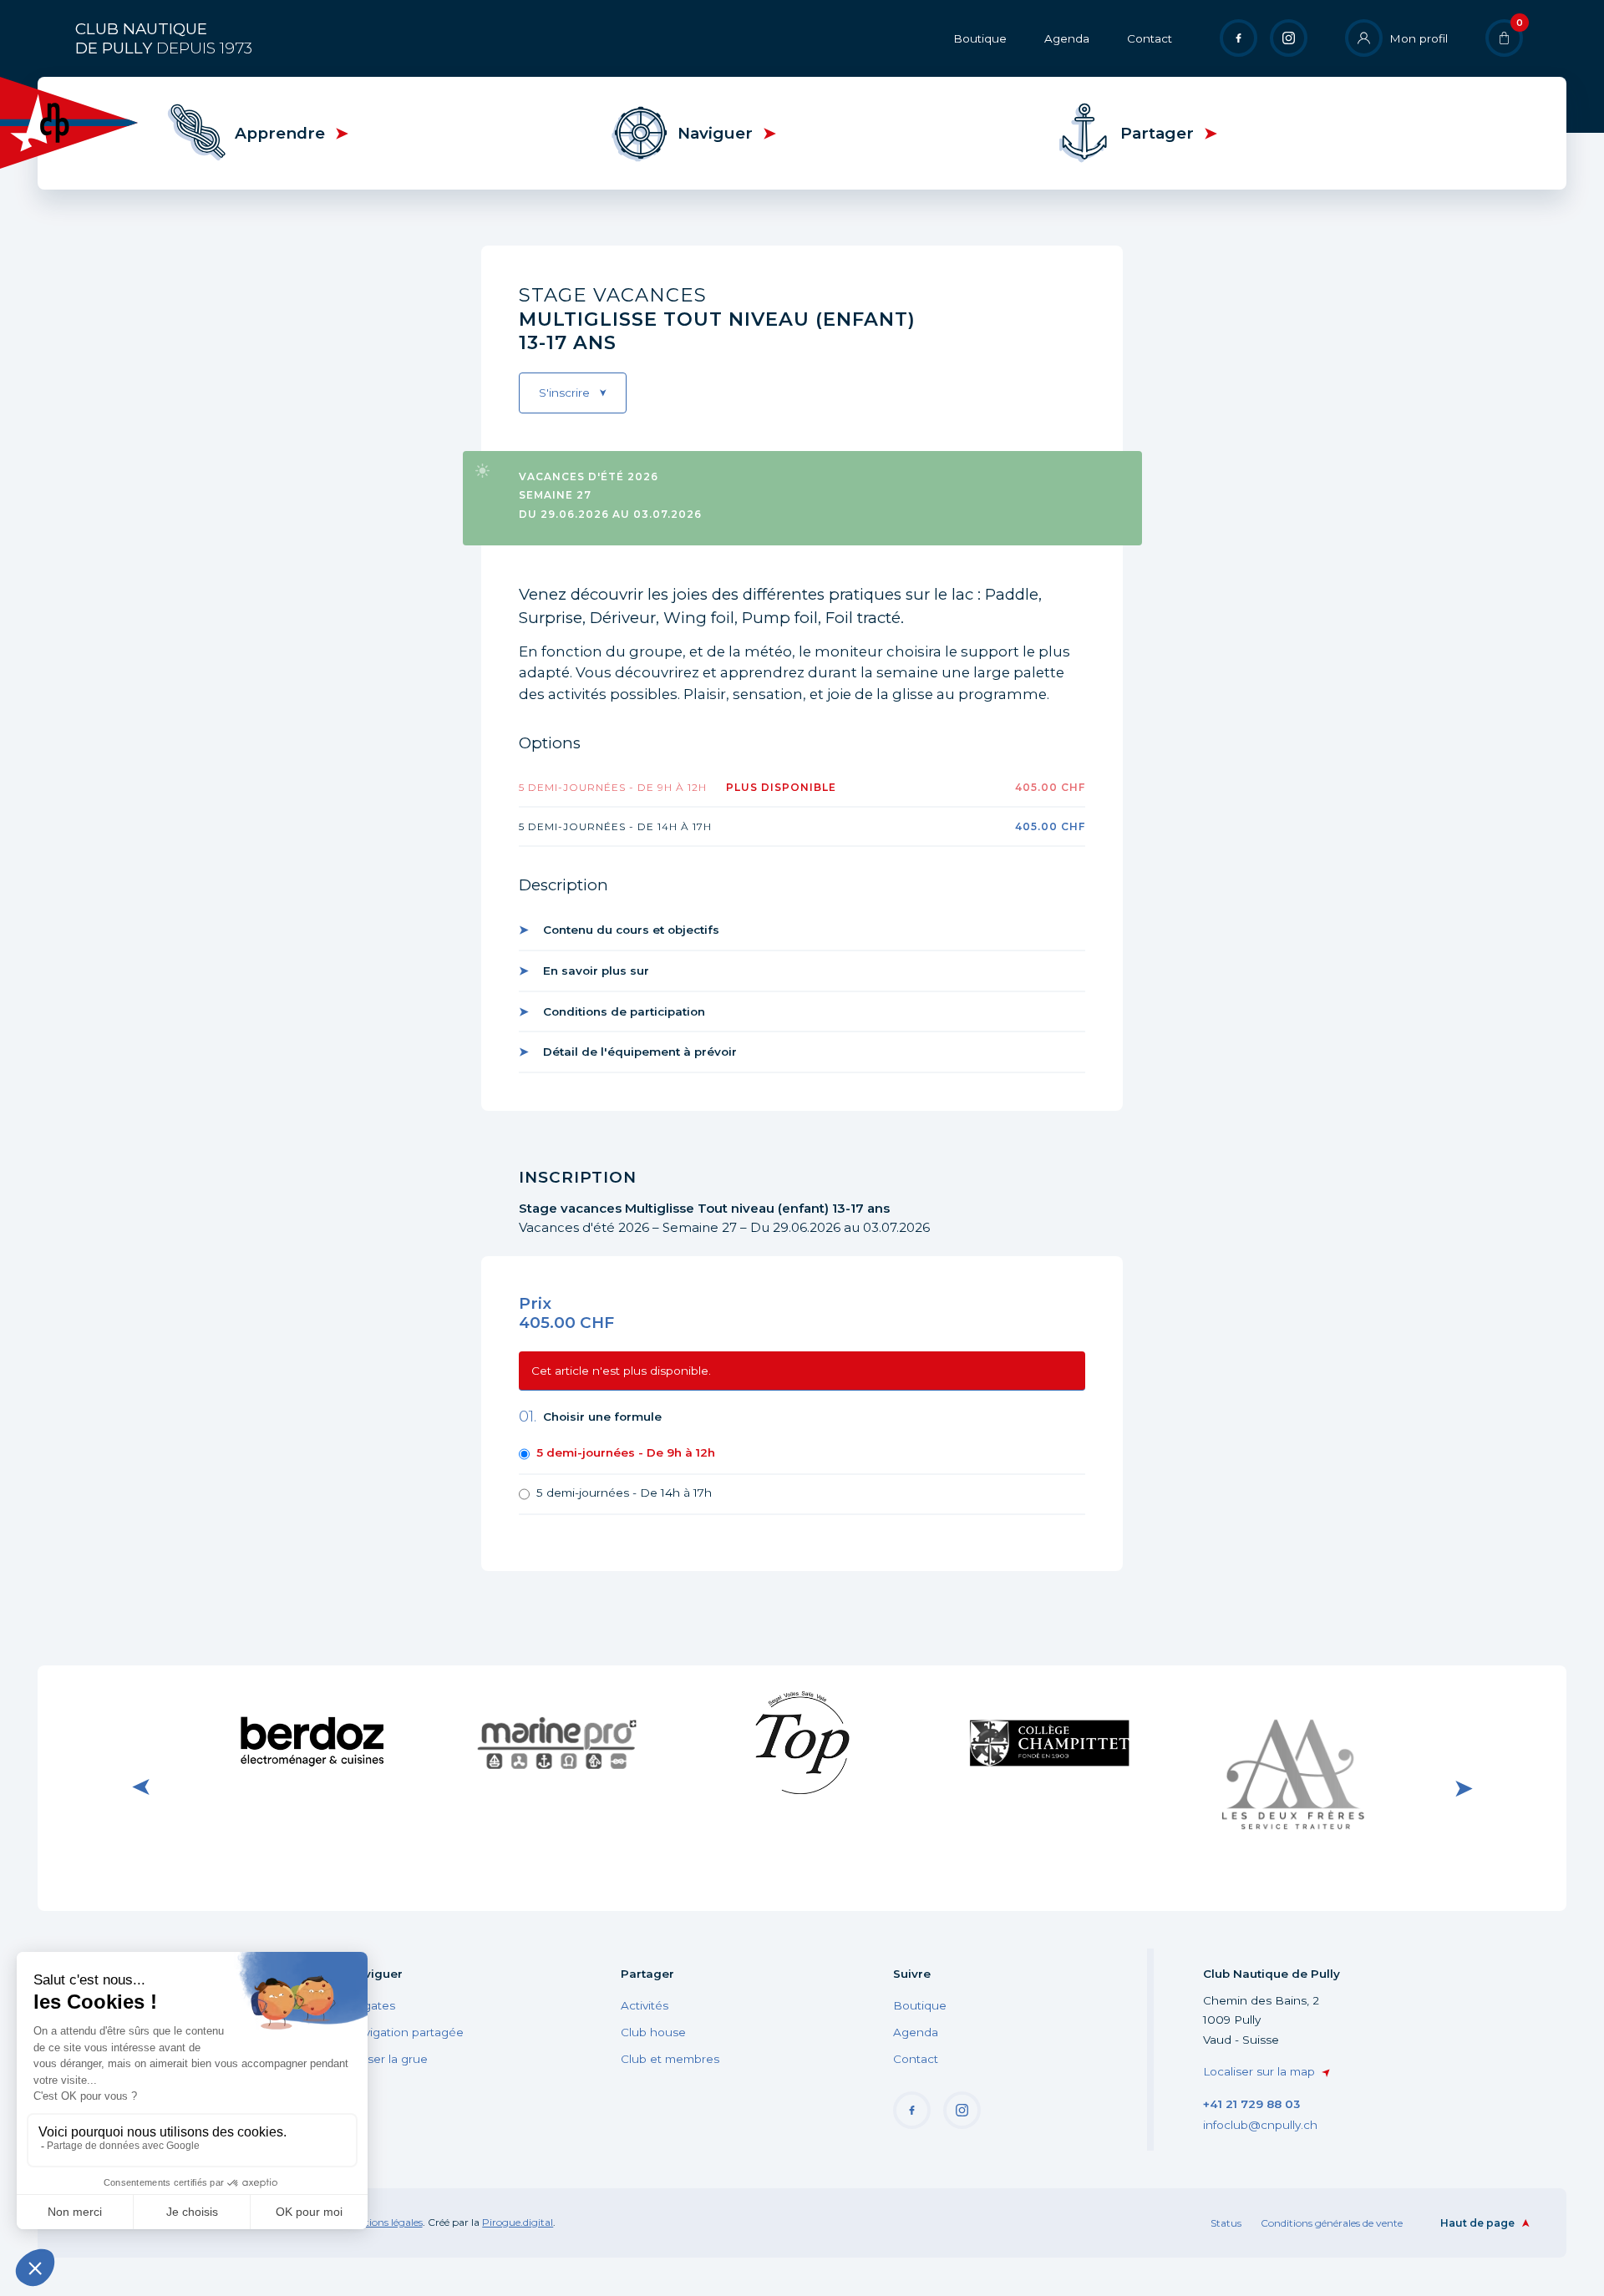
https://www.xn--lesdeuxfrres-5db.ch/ (1294, 1787)
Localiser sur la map (1259, 2071)
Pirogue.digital (518, 2222)
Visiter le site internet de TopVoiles (802, 1742)
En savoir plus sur (596, 971)
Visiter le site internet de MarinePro (556, 1742)
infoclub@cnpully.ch (1260, 2125)
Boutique (980, 38)
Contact (1150, 38)
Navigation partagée (406, 2032)
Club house (653, 2032)
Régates (371, 2005)
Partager (1157, 133)
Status (1226, 2223)
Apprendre (280, 133)
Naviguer (715, 133)
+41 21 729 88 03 (1251, 2104)
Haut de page (1477, 2223)
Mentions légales (383, 2222)
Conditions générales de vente (1332, 2223)
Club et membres (670, 2059)
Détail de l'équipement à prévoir (640, 1052)
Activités (645, 2005)
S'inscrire (564, 393)
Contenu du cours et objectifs (631, 930)
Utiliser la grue (388, 2059)
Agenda (1067, 38)
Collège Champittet (1048, 1739)
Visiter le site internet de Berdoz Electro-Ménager (311, 1742)
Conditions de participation (624, 1011)
